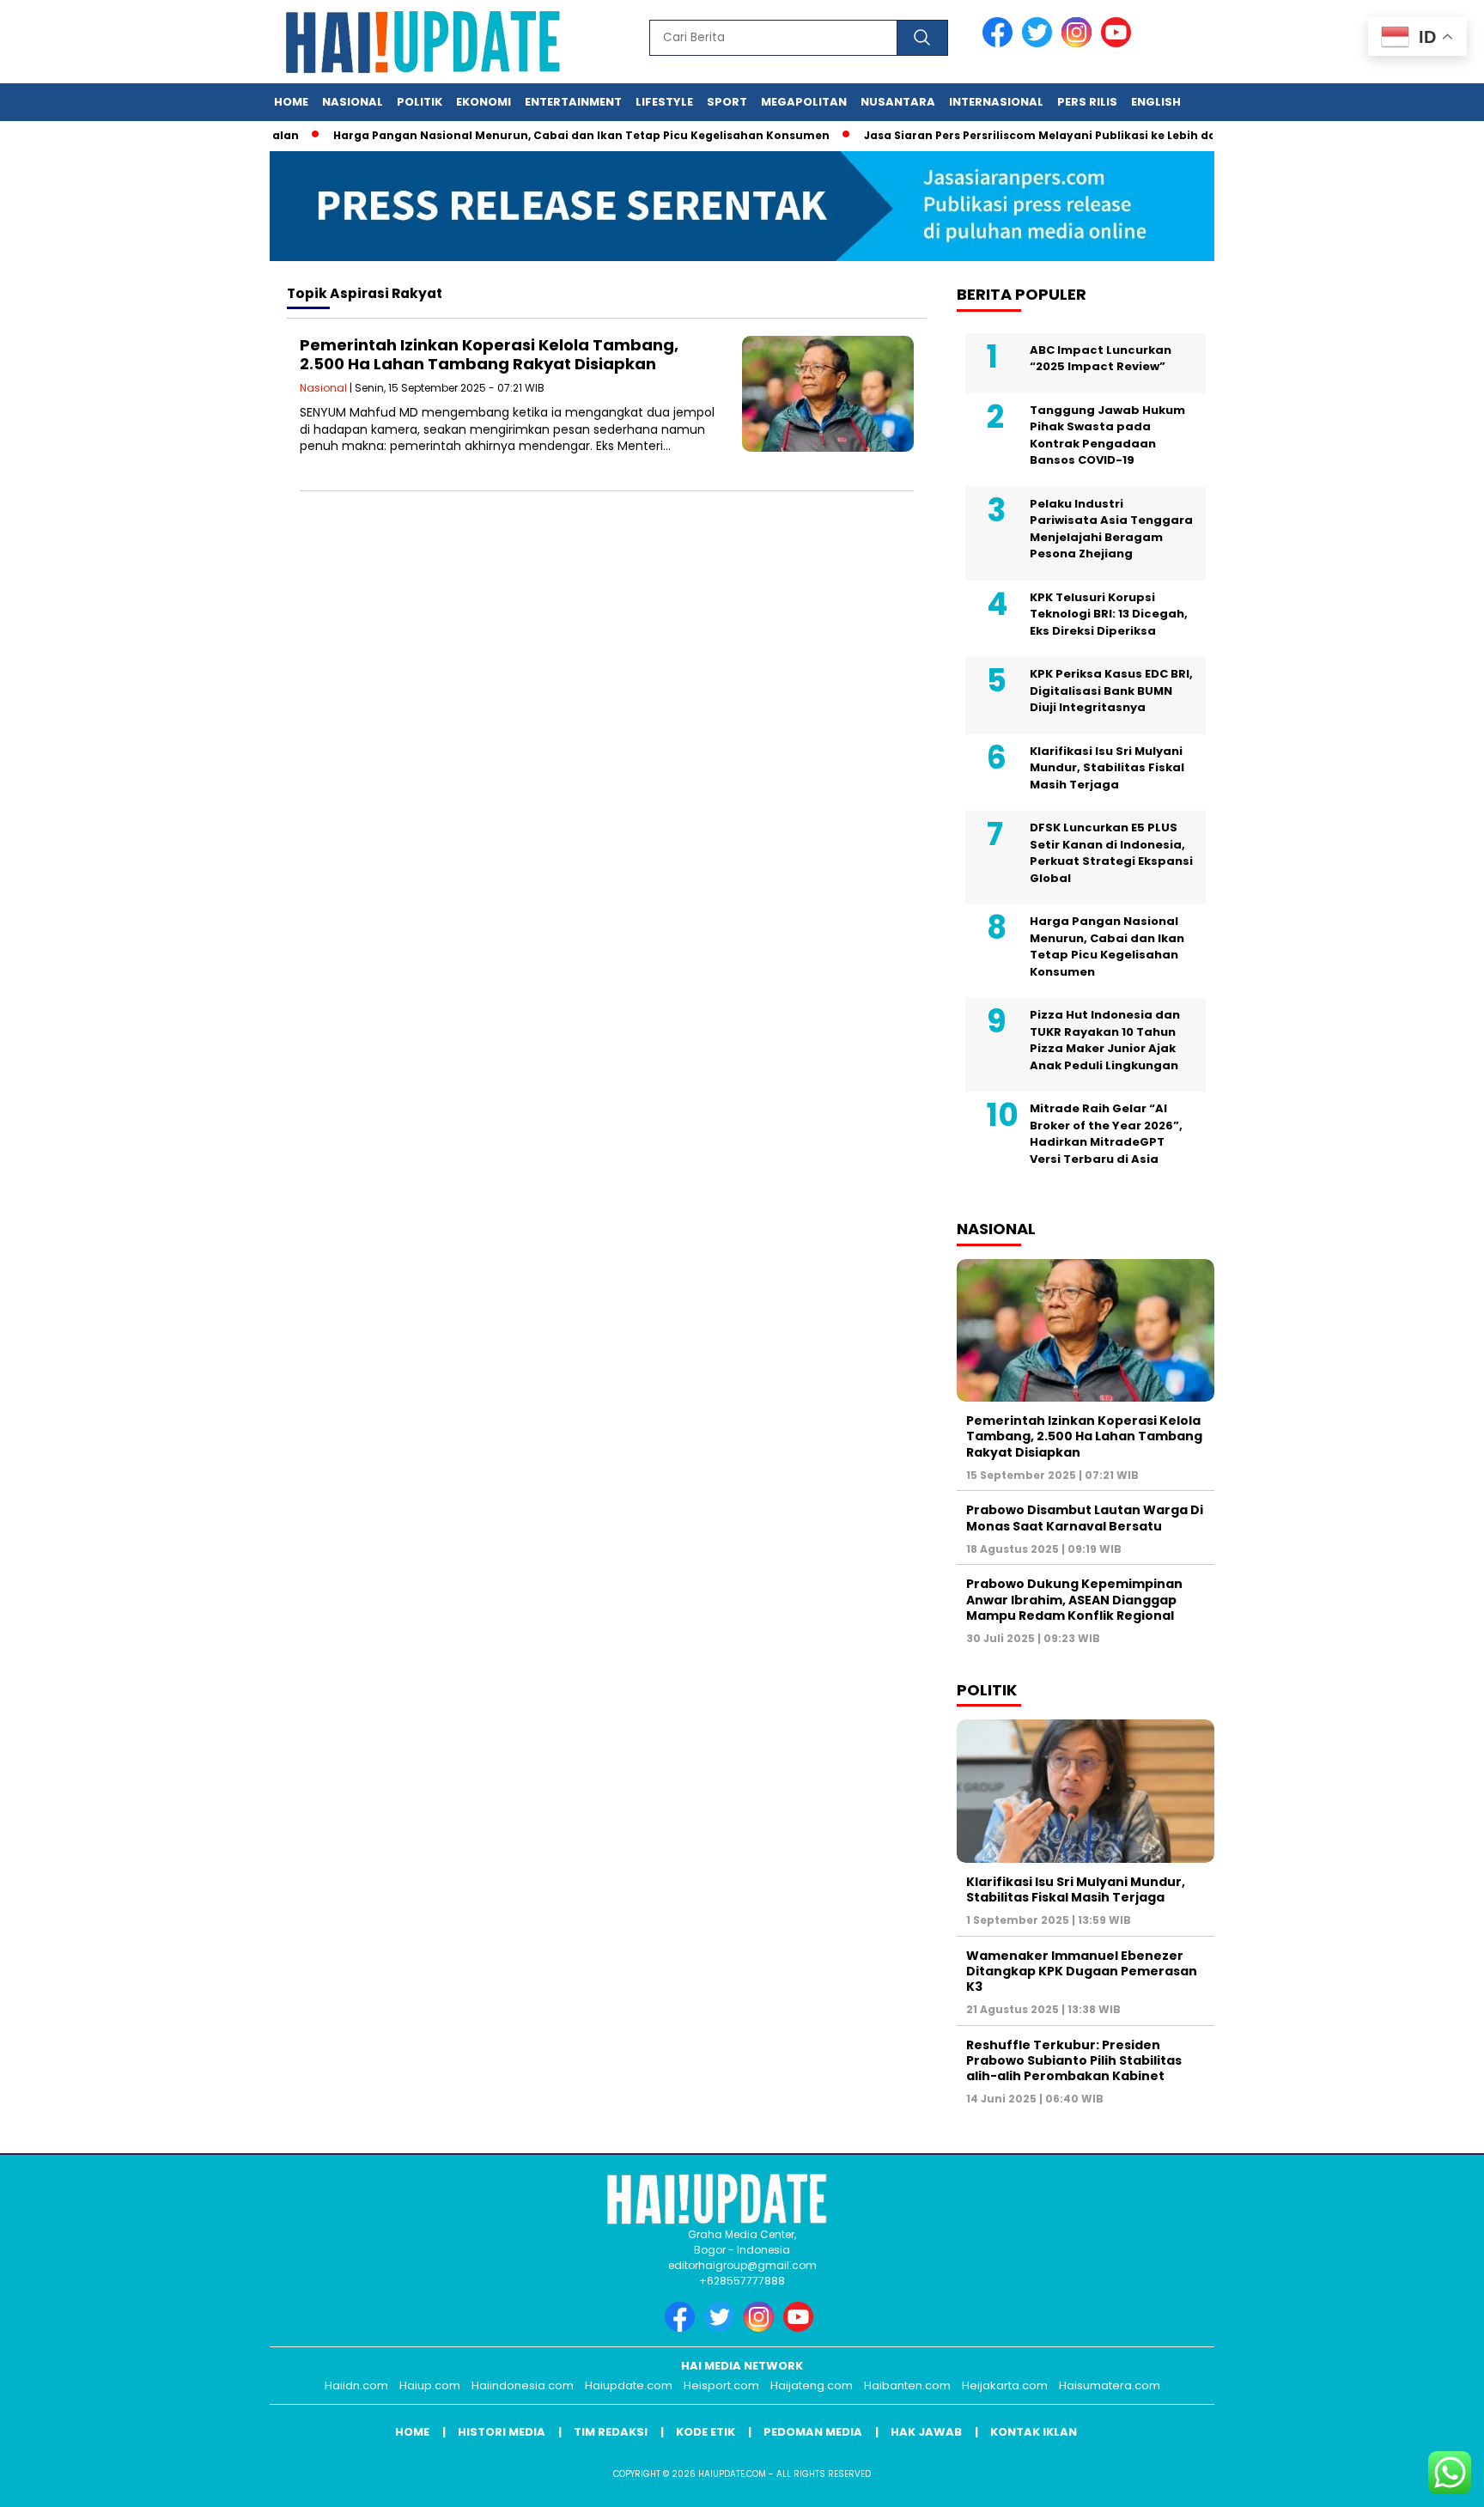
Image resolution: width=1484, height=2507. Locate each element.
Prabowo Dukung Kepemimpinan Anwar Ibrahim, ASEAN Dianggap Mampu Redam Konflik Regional (1074, 1599)
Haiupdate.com (629, 2385)
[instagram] (1080, 43)
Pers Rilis (1087, 102)
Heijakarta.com (1005, 2385)
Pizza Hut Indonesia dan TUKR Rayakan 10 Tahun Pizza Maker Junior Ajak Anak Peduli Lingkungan (1105, 1040)
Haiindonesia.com (523, 2385)
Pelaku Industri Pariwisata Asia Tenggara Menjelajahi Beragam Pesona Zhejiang (1111, 529)
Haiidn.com (356, 2385)
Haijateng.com (812, 2385)
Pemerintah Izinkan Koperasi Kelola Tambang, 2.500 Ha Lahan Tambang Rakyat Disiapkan (489, 354)
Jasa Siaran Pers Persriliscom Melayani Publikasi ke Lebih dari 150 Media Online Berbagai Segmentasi (1120, 135)
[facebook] (1000, 43)
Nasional (353, 102)
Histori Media (502, 2432)
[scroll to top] (1425, 2480)
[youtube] (1119, 43)
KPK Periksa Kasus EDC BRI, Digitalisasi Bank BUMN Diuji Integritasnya (1111, 691)
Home (291, 102)
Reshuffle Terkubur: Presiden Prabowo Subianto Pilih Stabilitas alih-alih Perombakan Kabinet (1074, 2060)
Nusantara (898, 102)
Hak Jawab (926, 2432)
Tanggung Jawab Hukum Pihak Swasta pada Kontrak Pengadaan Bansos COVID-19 (1107, 435)
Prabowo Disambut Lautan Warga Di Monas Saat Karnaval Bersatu (1085, 1518)
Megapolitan (804, 102)
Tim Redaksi (611, 2432)
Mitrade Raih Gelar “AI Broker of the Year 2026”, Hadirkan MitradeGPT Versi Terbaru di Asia (1106, 1134)
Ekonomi (484, 102)
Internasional (996, 102)
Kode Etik (706, 2432)
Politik (420, 102)
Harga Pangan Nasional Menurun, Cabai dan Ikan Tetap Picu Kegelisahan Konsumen (542, 135)
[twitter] (1040, 43)
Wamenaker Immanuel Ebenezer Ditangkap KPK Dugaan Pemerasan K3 (1082, 1971)
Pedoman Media (813, 2432)
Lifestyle (664, 102)
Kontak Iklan (1034, 2432)
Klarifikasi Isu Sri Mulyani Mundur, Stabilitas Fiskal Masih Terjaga (1107, 768)
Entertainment (573, 102)
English (1156, 102)
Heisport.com (721, 2385)
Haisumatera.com (1110, 2385)
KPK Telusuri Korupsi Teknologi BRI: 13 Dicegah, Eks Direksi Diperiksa (1109, 614)
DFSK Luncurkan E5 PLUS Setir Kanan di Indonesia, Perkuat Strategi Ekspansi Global (1111, 853)
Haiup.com (430, 2385)
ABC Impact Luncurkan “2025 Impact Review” (1101, 359)
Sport (727, 102)
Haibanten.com (907, 2385)
